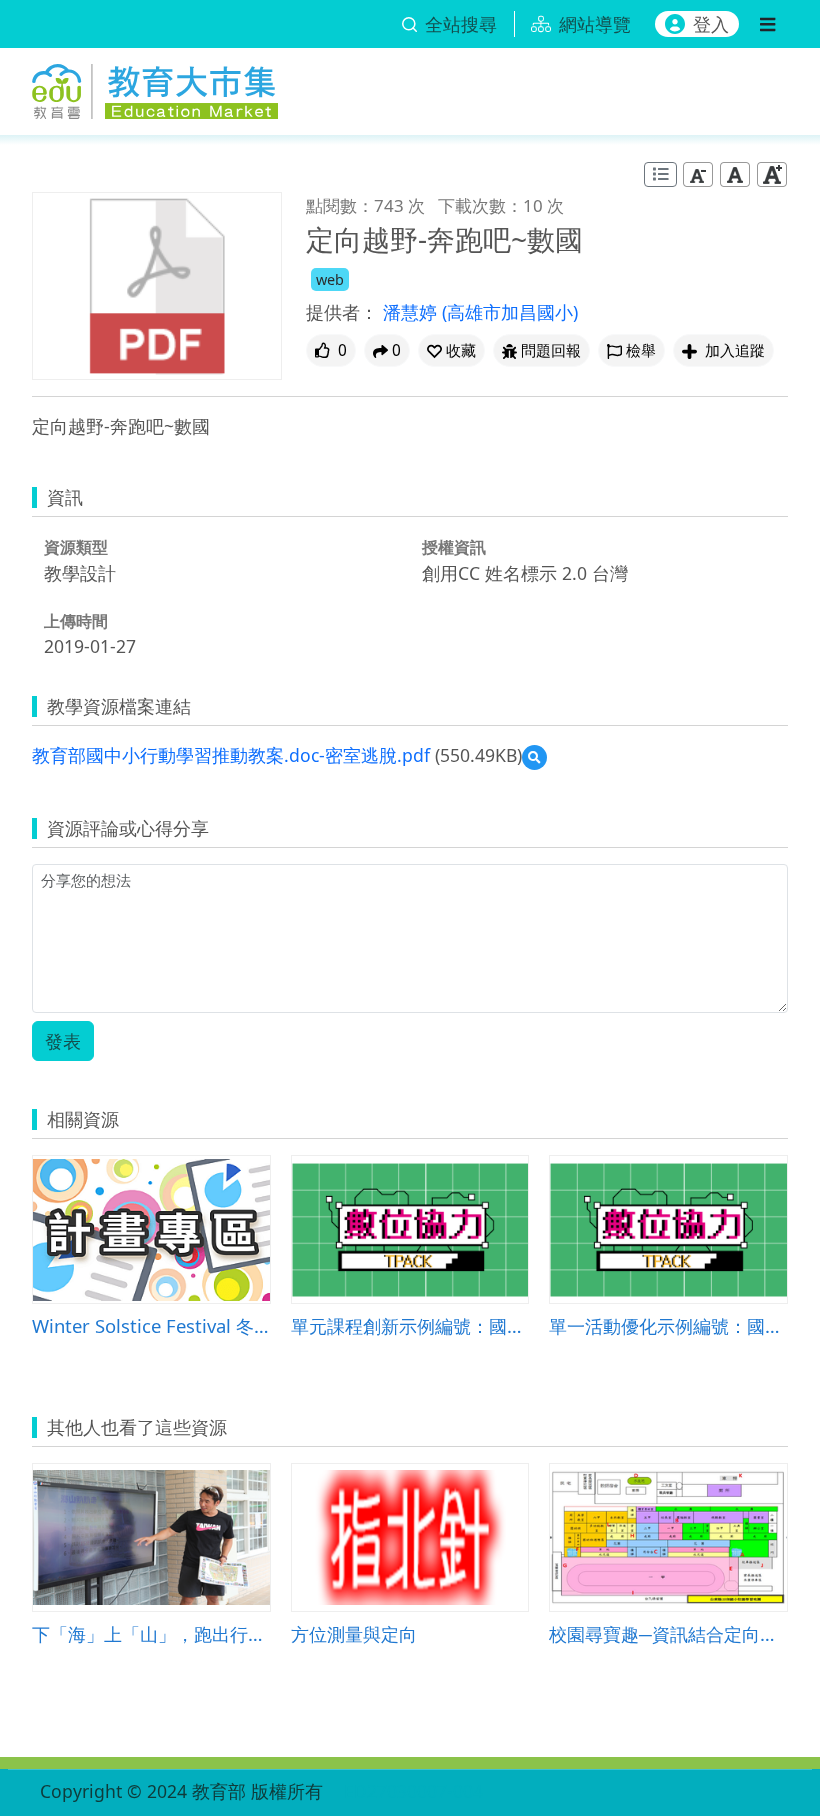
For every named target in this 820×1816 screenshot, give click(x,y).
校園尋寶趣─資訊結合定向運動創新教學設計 (668, 1633)
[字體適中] (735, 174)
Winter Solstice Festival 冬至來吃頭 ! (151, 1325)
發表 (63, 1041)
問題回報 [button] (551, 350)
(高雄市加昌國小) (510, 312)
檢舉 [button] (641, 350)
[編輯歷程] (660, 174)
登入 (711, 24)
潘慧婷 (412, 312)
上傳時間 (76, 621)
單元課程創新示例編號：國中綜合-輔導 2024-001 (410, 1325)
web (330, 279)
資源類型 (76, 547)
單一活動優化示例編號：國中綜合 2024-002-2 (668, 1325)
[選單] (767, 24)
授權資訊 (454, 547)
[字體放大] (772, 174)
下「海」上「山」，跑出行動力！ (151, 1633)
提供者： (342, 312)
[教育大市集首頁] (155, 87)
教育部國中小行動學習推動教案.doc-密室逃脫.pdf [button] (231, 755)
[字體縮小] (698, 174)
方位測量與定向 (354, 1633)
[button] (451, 350)
